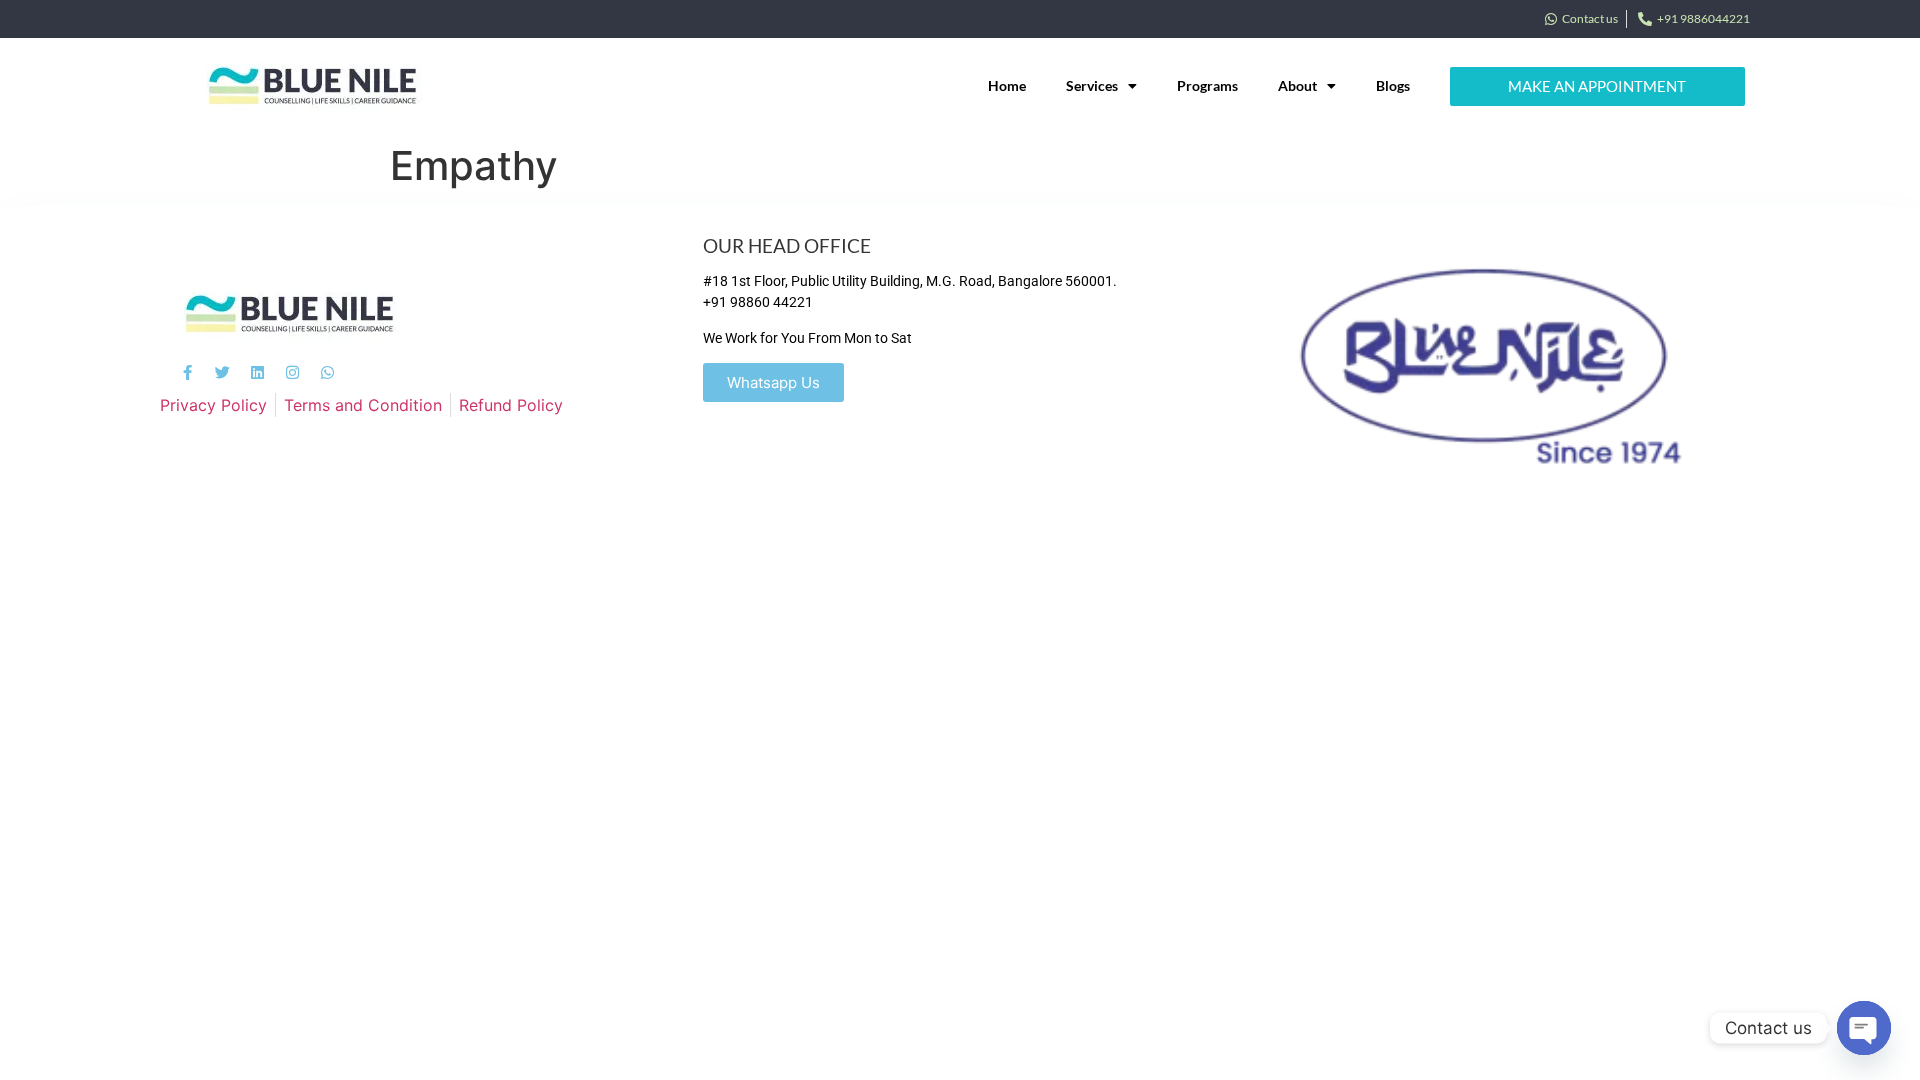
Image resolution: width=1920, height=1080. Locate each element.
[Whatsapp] (327, 372)
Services (1092, 85)
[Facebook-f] (187, 372)
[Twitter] (222, 372)
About (1297, 85)
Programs (1207, 85)
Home (1007, 85)
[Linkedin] (257, 372)
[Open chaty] (1864, 1028)
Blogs (1393, 85)
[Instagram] (292, 372)
